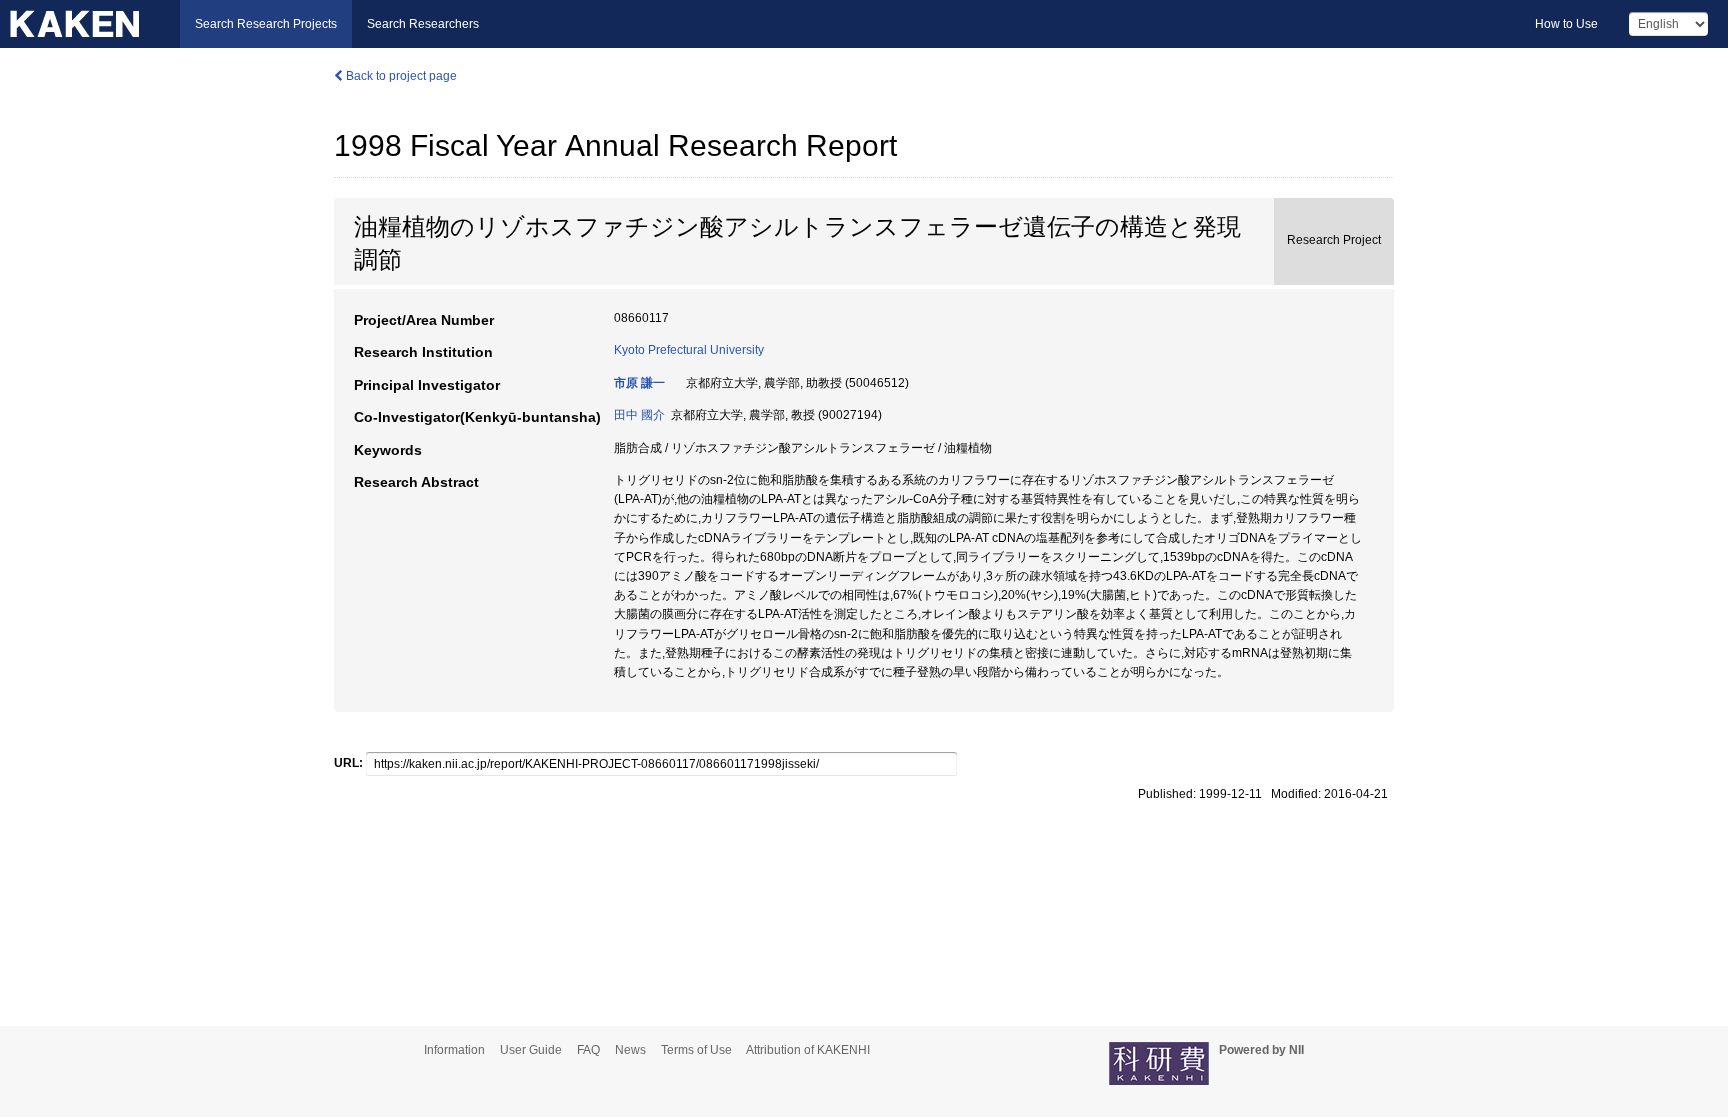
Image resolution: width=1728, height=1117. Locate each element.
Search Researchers (423, 24)
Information (454, 1050)
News (630, 1050)
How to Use (1566, 24)
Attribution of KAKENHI (808, 1050)
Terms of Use (696, 1050)
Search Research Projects (266, 24)
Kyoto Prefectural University (689, 350)
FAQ (588, 1050)
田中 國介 (639, 415)
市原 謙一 (639, 383)
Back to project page (400, 76)
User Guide (531, 1050)
